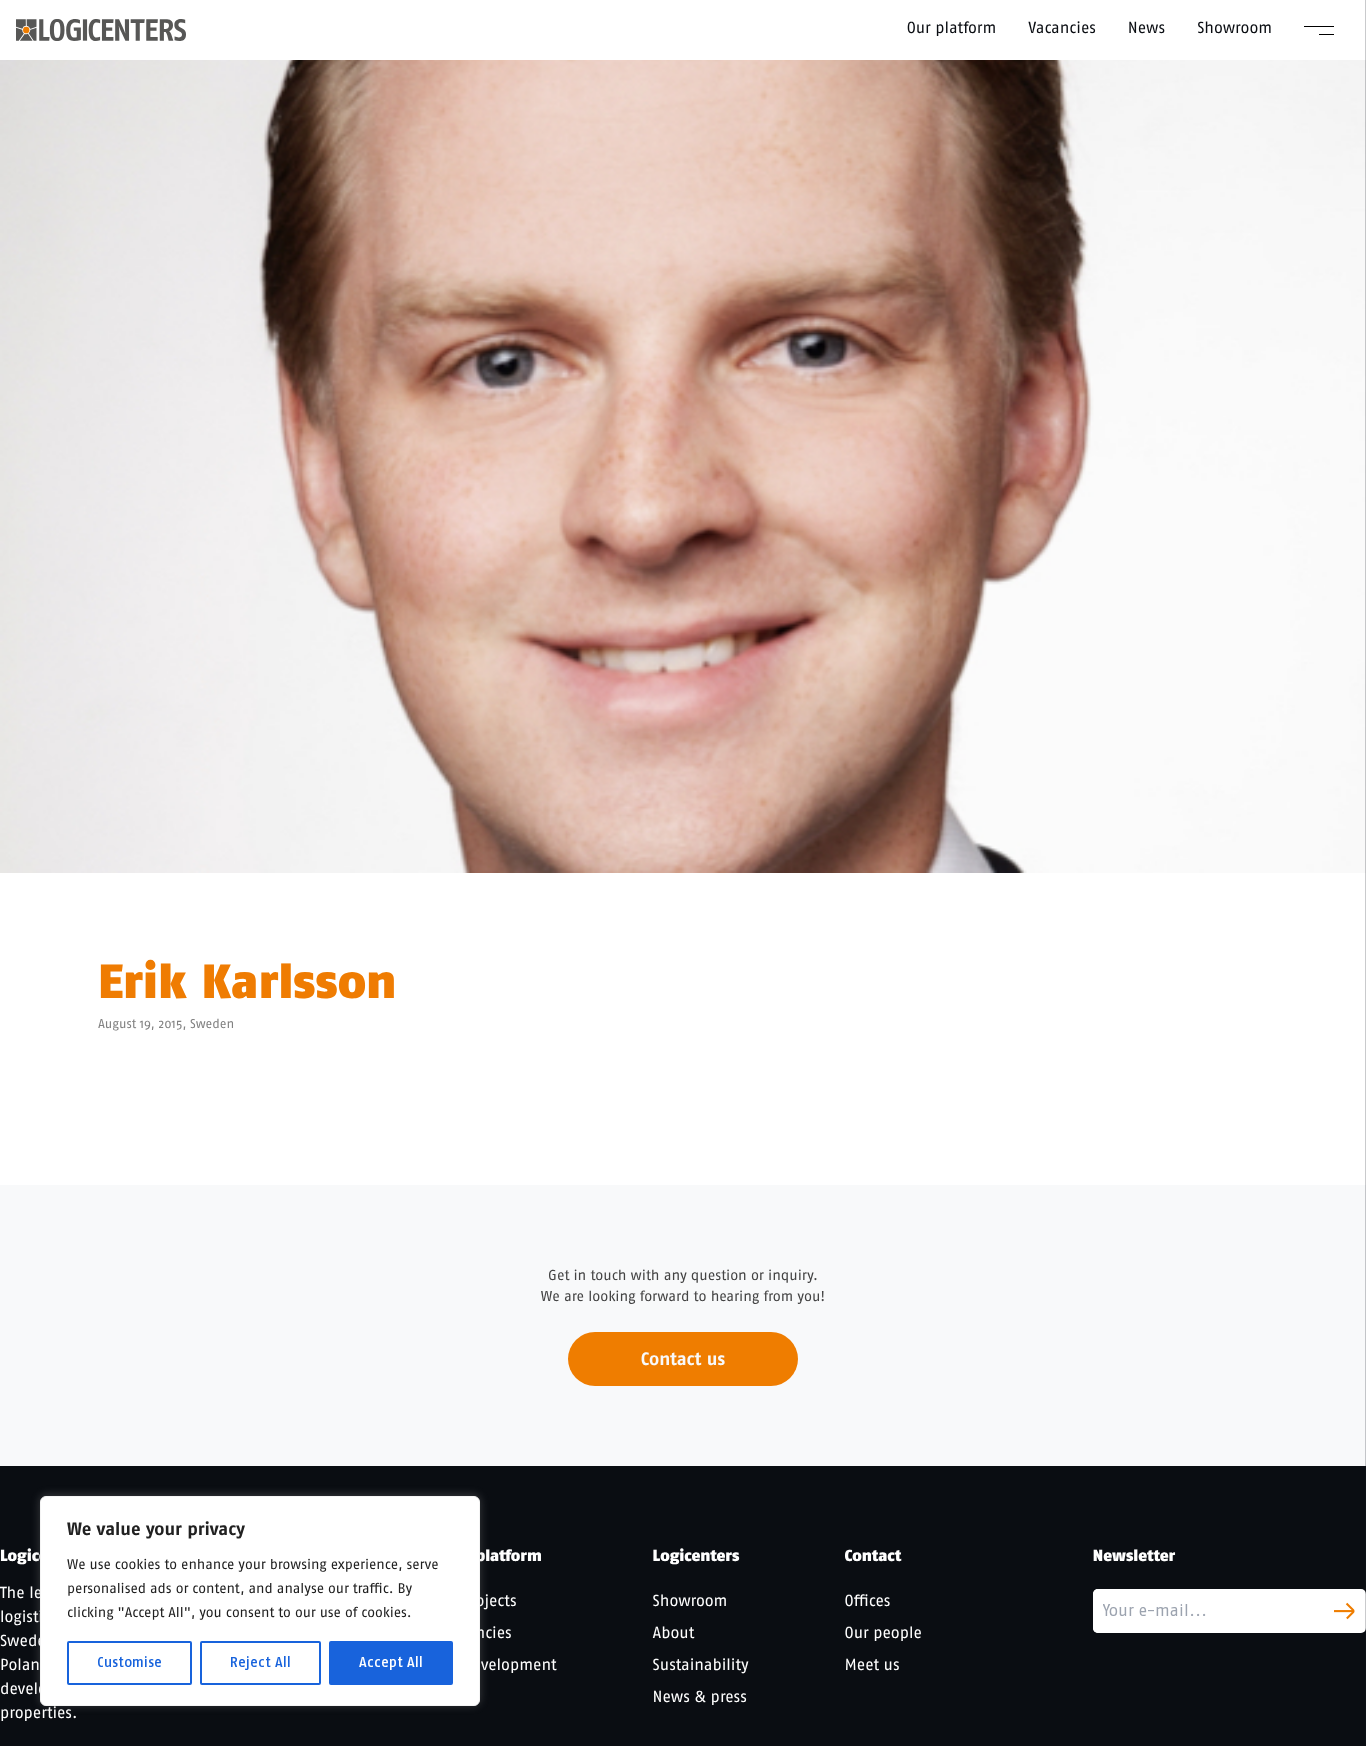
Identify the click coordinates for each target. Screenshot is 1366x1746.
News (1146, 27)
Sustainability (701, 1664)
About (674, 1632)
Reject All (260, 1662)
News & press (700, 1696)
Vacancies (1062, 27)
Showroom (1234, 27)
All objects (480, 1600)
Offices (868, 1600)
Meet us (872, 1664)
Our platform (952, 27)
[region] (260, 1601)
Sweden (212, 1024)
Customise (129, 1662)
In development (500, 1664)
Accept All (391, 1662)
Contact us (683, 1359)
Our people (883, 1632)
